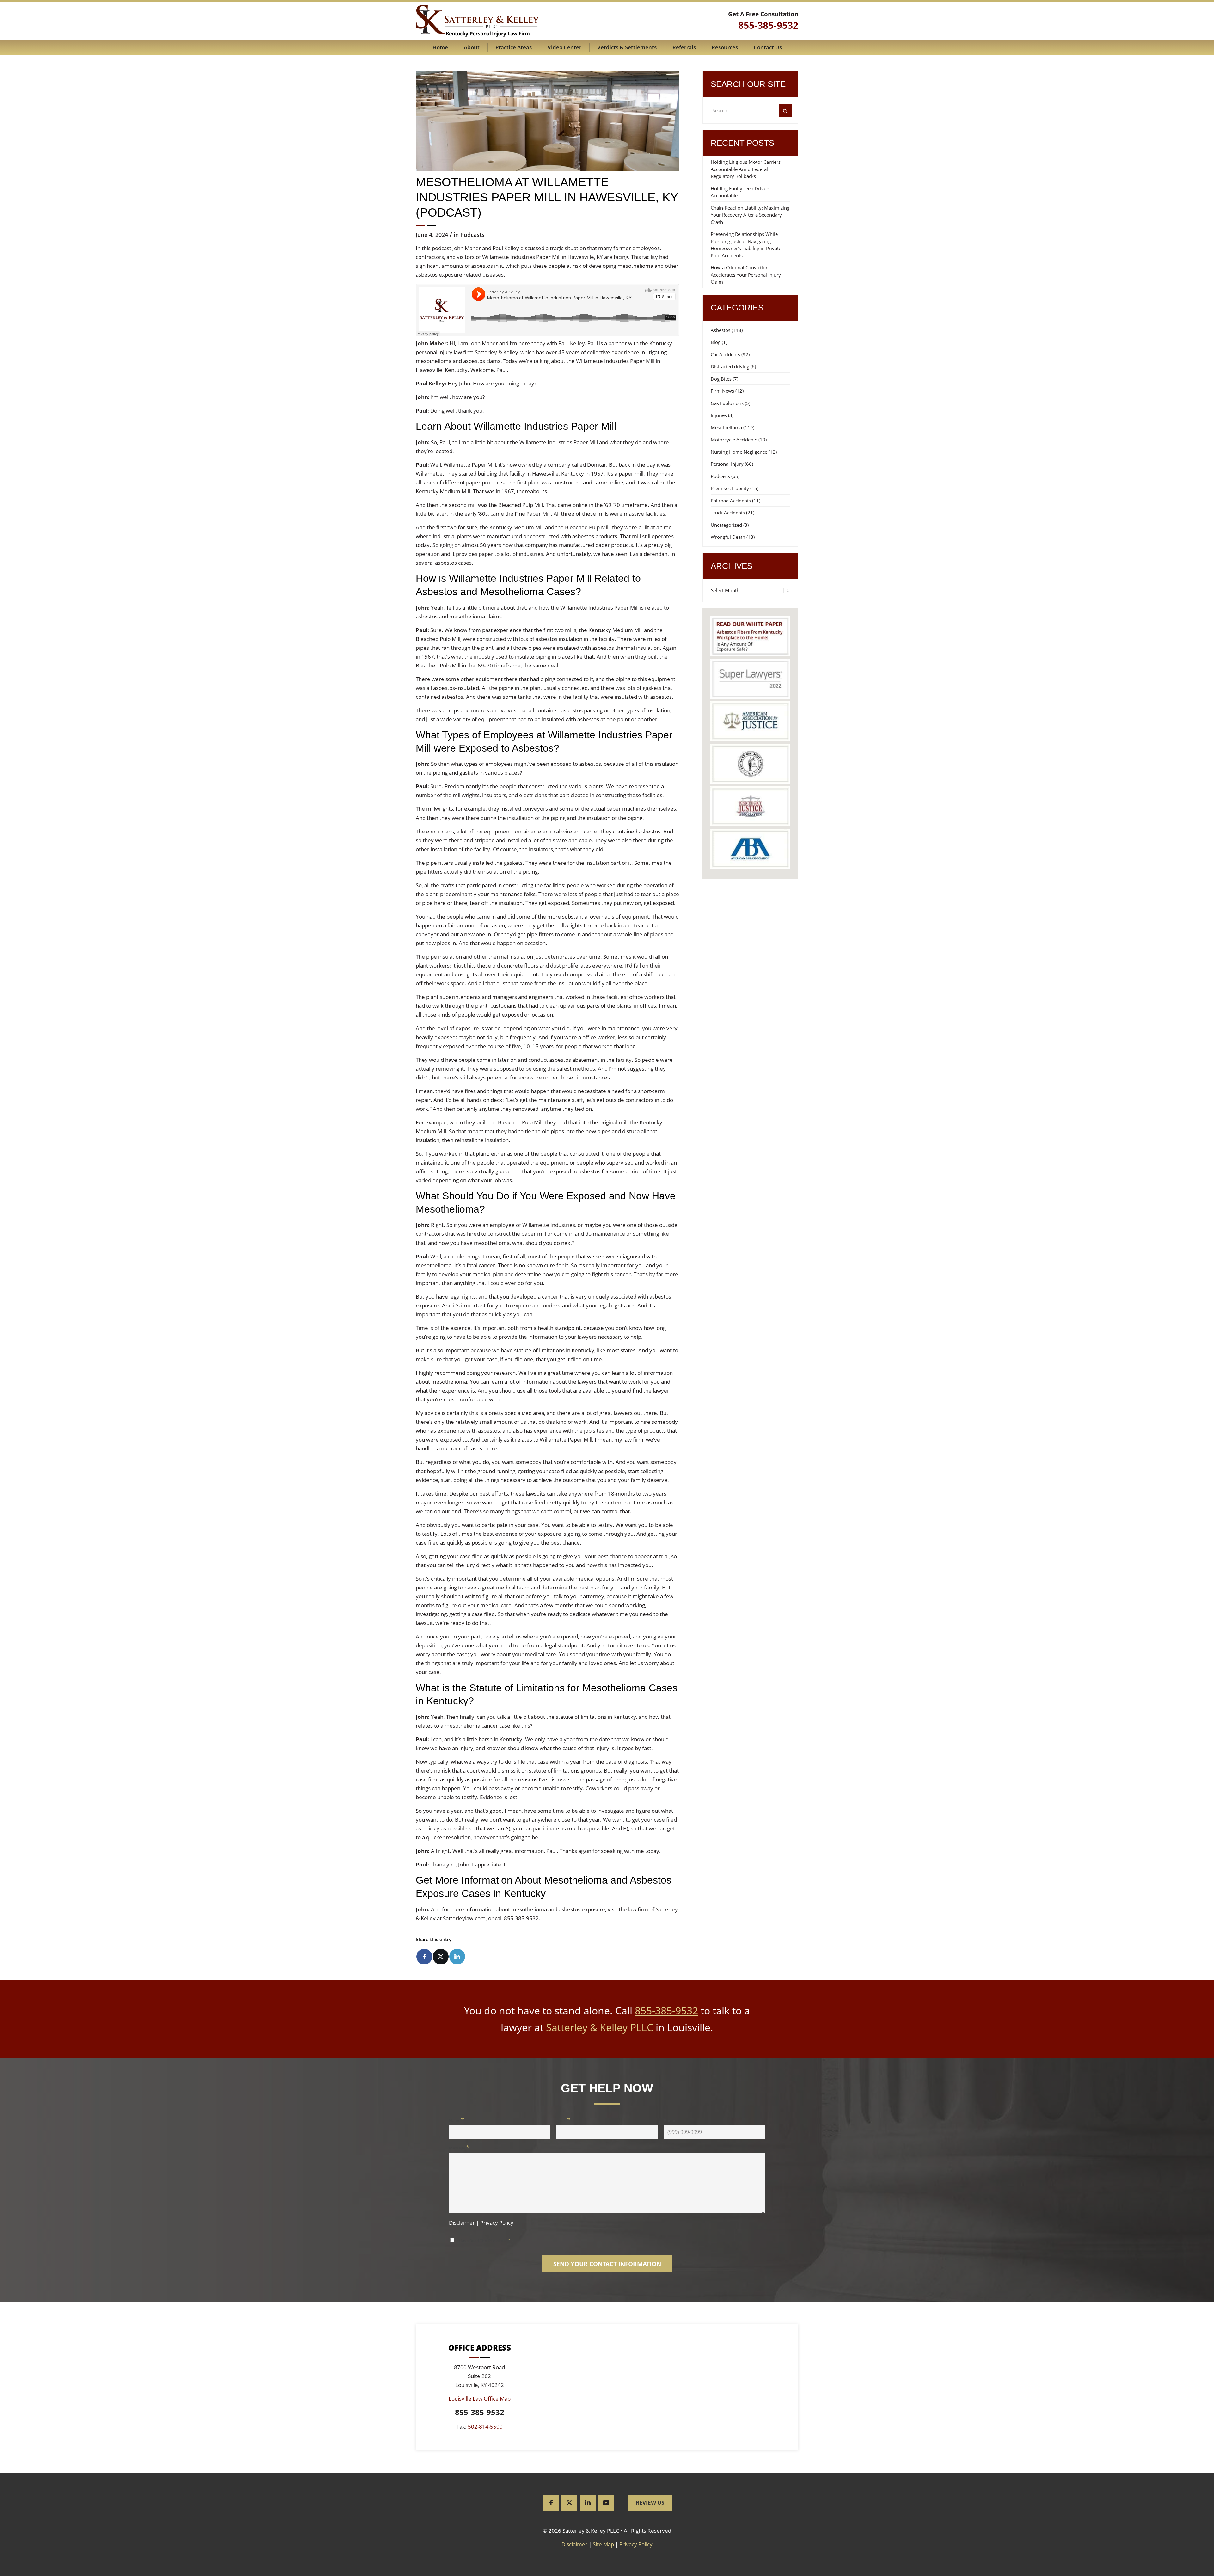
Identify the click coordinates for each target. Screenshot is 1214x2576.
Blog (716, 342)
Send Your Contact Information (607, 2264)
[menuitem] (440, 47)
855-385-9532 (666, 2010)
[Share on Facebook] (424, 1957)
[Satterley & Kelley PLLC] (477, 21)
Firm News (722, 391)
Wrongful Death (728, 537)
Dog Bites (721, 379)
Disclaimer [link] (574, 2545)
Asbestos (720, 330)
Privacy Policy (497, 2223)
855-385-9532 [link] (768, 25)
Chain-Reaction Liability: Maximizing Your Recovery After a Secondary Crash (750, 215)
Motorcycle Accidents (734, 440)
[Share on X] (441, 1957)
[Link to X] (569, 2503)
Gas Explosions (727, 403)
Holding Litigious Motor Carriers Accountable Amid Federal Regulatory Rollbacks (746, 169)
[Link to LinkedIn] (588, 2503)
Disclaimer (462, 2223)
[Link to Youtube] (606, 2503)
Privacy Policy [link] (636, 2545)
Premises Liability (730, 488)
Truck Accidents (728, 513)
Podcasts (472, 235)
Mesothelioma (726, 427)
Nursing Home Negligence (739, 452)
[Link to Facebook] (551, 2503)
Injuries (719, 415)
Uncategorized (726, 525)
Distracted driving (730, 366)
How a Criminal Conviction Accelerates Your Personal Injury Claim (746, 275)
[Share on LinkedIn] (457, 1957)
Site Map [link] (603, 2545)
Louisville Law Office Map (480, 2399)
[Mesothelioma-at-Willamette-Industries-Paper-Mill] (547, 121)
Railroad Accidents (731, 501)
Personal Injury (727, 464)
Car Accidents (725, 354)
